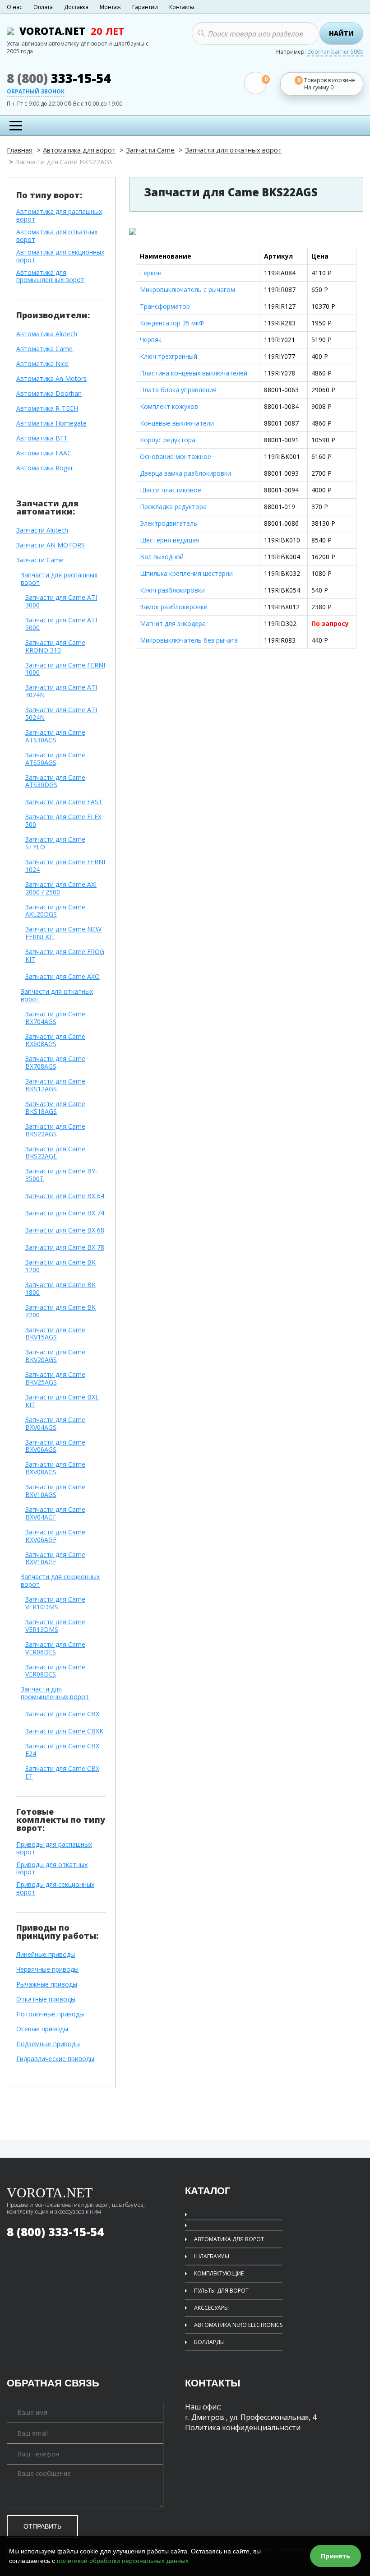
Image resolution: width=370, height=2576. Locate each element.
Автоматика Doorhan (49, 394)
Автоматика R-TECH (47, 409)
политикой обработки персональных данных (123, 2561)
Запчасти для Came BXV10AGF (55, 1559)
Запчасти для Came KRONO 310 (55, 647)
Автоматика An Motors (51, 379)
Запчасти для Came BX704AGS (55, 1018)
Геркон (151, 273)
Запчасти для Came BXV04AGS (55, 1424)
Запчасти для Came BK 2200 (60, 1311)
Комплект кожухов (169, 406)
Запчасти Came (150, 150)
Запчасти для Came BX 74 (65, 1213)
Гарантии (145, 7)
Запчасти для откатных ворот (233, 150)
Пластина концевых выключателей (194, 373)
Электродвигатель (169, 523)
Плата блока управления (178, 390)
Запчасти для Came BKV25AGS (55, 1379)
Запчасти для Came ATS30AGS (55, 737)
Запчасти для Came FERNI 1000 (65, 669)
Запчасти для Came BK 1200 (60, 1266)
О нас (14, 7)
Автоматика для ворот (79, 150)
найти (341, 33)
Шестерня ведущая (170, 540)
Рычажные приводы (47, 1985)
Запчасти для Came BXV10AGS (55, 1491)
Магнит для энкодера (173, 623)
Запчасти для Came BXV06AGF (55, 1536)
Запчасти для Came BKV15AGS (55, 1334)
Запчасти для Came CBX (62, 1714)
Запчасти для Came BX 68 (65, 1230)
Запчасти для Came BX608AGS (55, 1041)
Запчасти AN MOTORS (51, 545)
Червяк (151, 340)
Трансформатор (165, 306)
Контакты (182, 7)
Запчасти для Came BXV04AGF (55, 1514)
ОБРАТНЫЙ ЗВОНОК (36, 92)
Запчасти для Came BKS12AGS (55, 1085)
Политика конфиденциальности (243, 2428)
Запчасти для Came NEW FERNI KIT (63, 933)
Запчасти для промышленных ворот (55, 1693)
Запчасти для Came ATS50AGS (55, 759)
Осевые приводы (42, 2029)
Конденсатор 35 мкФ (172, 323)
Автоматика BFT (42, 438)
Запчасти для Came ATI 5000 (61, 624)
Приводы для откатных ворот (52, 1869)
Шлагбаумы (212, 2256)
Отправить (42, 2526)
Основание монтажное (176, 456)
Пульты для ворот (221, 2291)
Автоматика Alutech (47, 334)
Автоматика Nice (42, 364)
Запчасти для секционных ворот (60, 1581)
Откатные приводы (46, 1999)
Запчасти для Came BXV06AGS (55, 1446)
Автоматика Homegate (51, 424)
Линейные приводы (46, 1955)
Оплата (43, 7)
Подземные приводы (48, 2044)
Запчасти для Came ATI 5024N (61, 714)
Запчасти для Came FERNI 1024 (65, 866)
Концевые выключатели (177, 423)
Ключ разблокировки (172, 590)
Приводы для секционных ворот (55, 1889)
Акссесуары (211, 2308)
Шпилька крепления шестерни (186, 573)
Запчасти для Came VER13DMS (55, 1626)
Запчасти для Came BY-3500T (61, 1175)
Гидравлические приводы (55, 2059)
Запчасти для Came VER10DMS (55, 1603)
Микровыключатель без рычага (189, 640)
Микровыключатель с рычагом (187, 290)
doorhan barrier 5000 (335, 52)
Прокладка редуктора (173, 507)
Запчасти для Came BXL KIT (62, 1401)
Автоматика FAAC (44, 453)
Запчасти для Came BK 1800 (60, 1289)
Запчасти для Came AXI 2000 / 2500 (61, 889)
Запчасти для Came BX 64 (65, 1196)
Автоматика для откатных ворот (57, 236)
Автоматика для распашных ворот (59, 216)
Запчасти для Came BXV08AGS (55, 1469)
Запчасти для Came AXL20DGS (55, 911)
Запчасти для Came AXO (62, 977)
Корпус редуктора (168, 440)
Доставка (76, 7)
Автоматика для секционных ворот (60, 256)
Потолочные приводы (50, 2014)
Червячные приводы (47, 1970)
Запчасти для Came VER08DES (55, 1671)
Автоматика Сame (44, 349)
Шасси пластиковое (171, 490)
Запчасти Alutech (42, 530)
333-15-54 (59, 78)
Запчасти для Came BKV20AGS (55, 1356)
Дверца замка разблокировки (185, 473)
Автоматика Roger (45, 468)
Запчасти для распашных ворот (59, 579)
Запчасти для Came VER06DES (55, 1649)
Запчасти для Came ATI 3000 (61, 602)
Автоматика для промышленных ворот (50, 277)
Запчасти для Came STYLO (55, 843)
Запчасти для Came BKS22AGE (55, 1153)
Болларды (209, 2342)
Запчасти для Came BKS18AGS (55, 1108)
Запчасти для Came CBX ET (62, 1773)
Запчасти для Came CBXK (64, 1731)
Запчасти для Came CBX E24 (62, 1750)
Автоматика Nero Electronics (238, 2325)
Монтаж (110, 7)
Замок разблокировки (174, 607)
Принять (335, 2556)
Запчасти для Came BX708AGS (55, 1063)
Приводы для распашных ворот (54, 1849)
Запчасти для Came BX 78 (65, 1248)
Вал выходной (162, 557)
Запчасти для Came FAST (64, 802)
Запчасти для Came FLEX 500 (63, 821)
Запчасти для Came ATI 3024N (61, 691)
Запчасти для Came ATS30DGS (55, 782)
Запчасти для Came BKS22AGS (55, 1130)
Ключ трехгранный (169, 356)
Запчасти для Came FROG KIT (65, 956)
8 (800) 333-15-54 (55, 2232)
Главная (20, 150)
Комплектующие (219, 2273)
